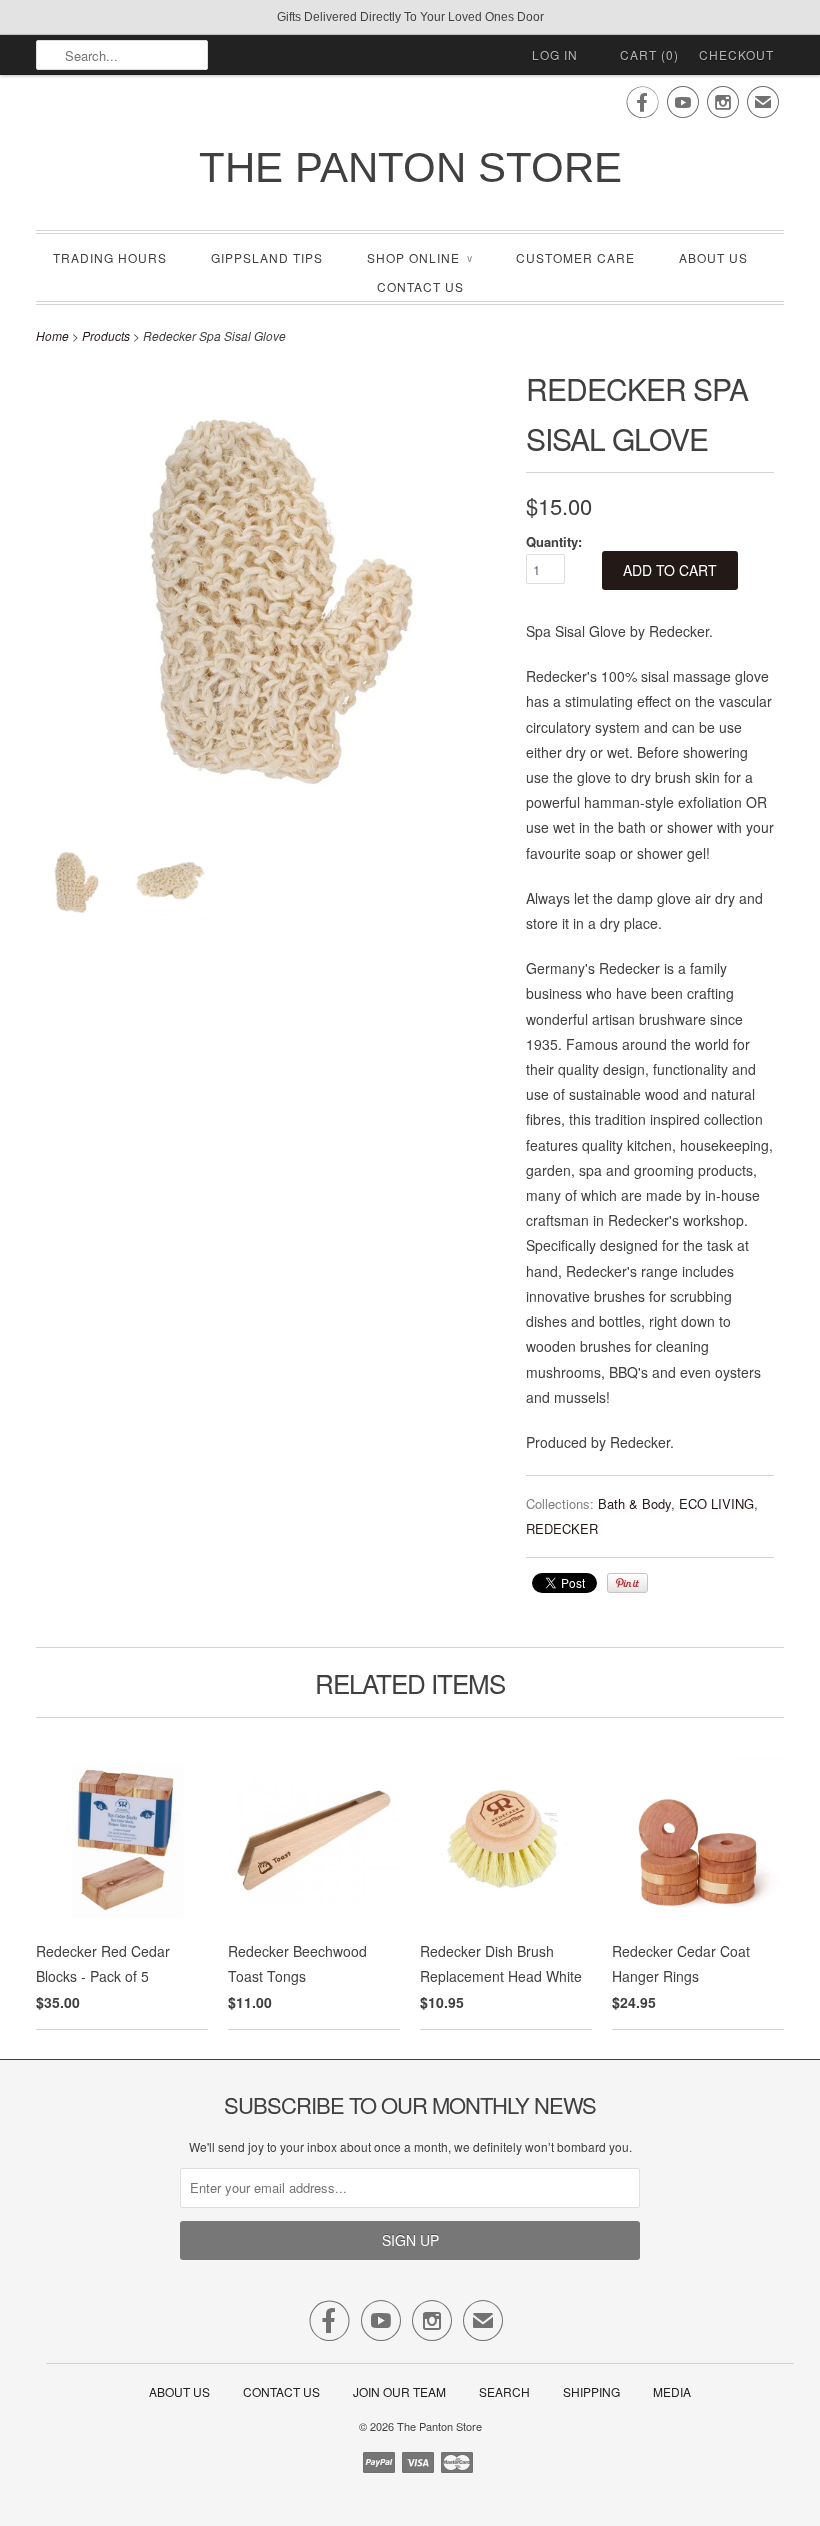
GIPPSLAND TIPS (267, 257)
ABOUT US (713, 257)
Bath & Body (634, 1503)
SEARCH (504, 2391)
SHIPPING (591, 2391)
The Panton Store (410, 167)
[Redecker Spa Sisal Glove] (74, 885)
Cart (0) (649, 54)
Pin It (627, 1583)
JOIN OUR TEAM (401, 2391)
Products (106, 335)
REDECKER (562, 1528)
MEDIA (672, 2391)
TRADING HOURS (110, 257)
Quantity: (554, 541)
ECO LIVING (716, 1503)
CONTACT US (420, 286)
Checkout (736, 54)
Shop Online (419, 257)
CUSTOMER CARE (575, 257)
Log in (555, 54)
